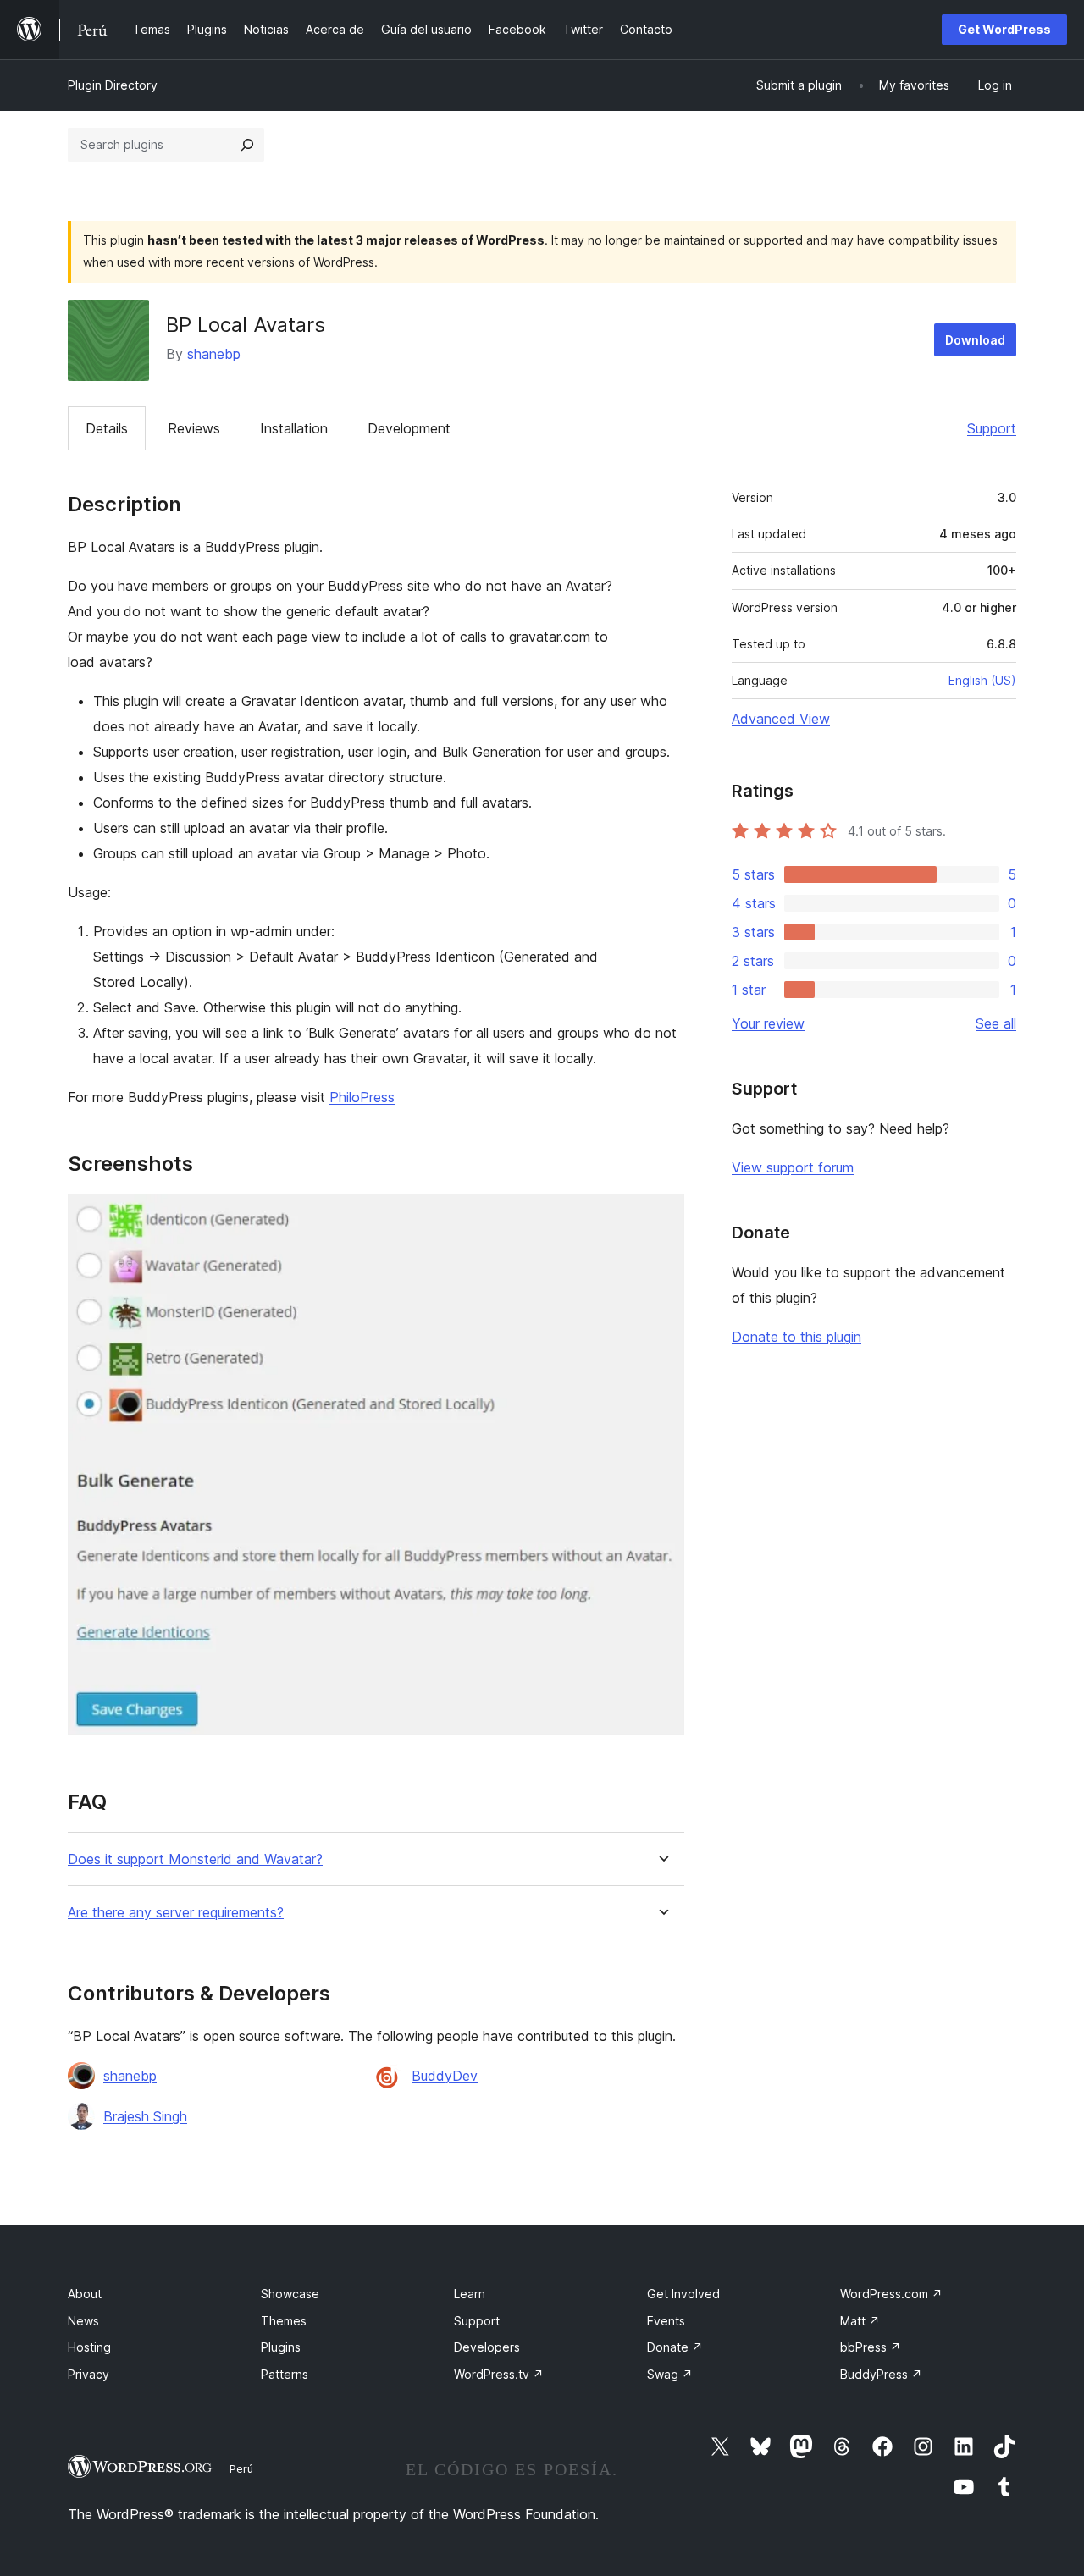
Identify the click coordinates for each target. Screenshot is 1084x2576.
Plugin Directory (113, 85)
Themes (284, 2321)
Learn (470, 2294)
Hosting (89, 2347)
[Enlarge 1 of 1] (661, 1216)
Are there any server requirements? (176, 1913)
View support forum (793, 1167)
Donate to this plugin (796, 1337)
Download (975, 340)
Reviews (194, 428)
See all (996, 1023)
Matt (860, 2321)
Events (666, 2321)
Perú (241, 2468)
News (83, 2321)
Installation (294, 428)
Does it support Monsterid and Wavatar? (195, 1859)
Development (409, 428)
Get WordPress (1004, 29)
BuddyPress (881, 2374)
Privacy (88, 2374)
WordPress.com (891, 2294)
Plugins (281, 2347)
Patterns (285, 2374)
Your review (768, 1023)
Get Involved (683, 2294)
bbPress (871, 2347)
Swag (670, 2374)
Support (992, 428)
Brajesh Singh (145, 2116)
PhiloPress (362, 1097)
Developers (487, 2347)
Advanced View (781, 719)
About (85, 2294)
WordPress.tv (499, 2374)
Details (107, 428)
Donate (675, 2347)
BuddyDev (445, 2076)
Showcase (290, 2294)
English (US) (982, 680)
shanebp (214, 354)
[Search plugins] (247, 145)
